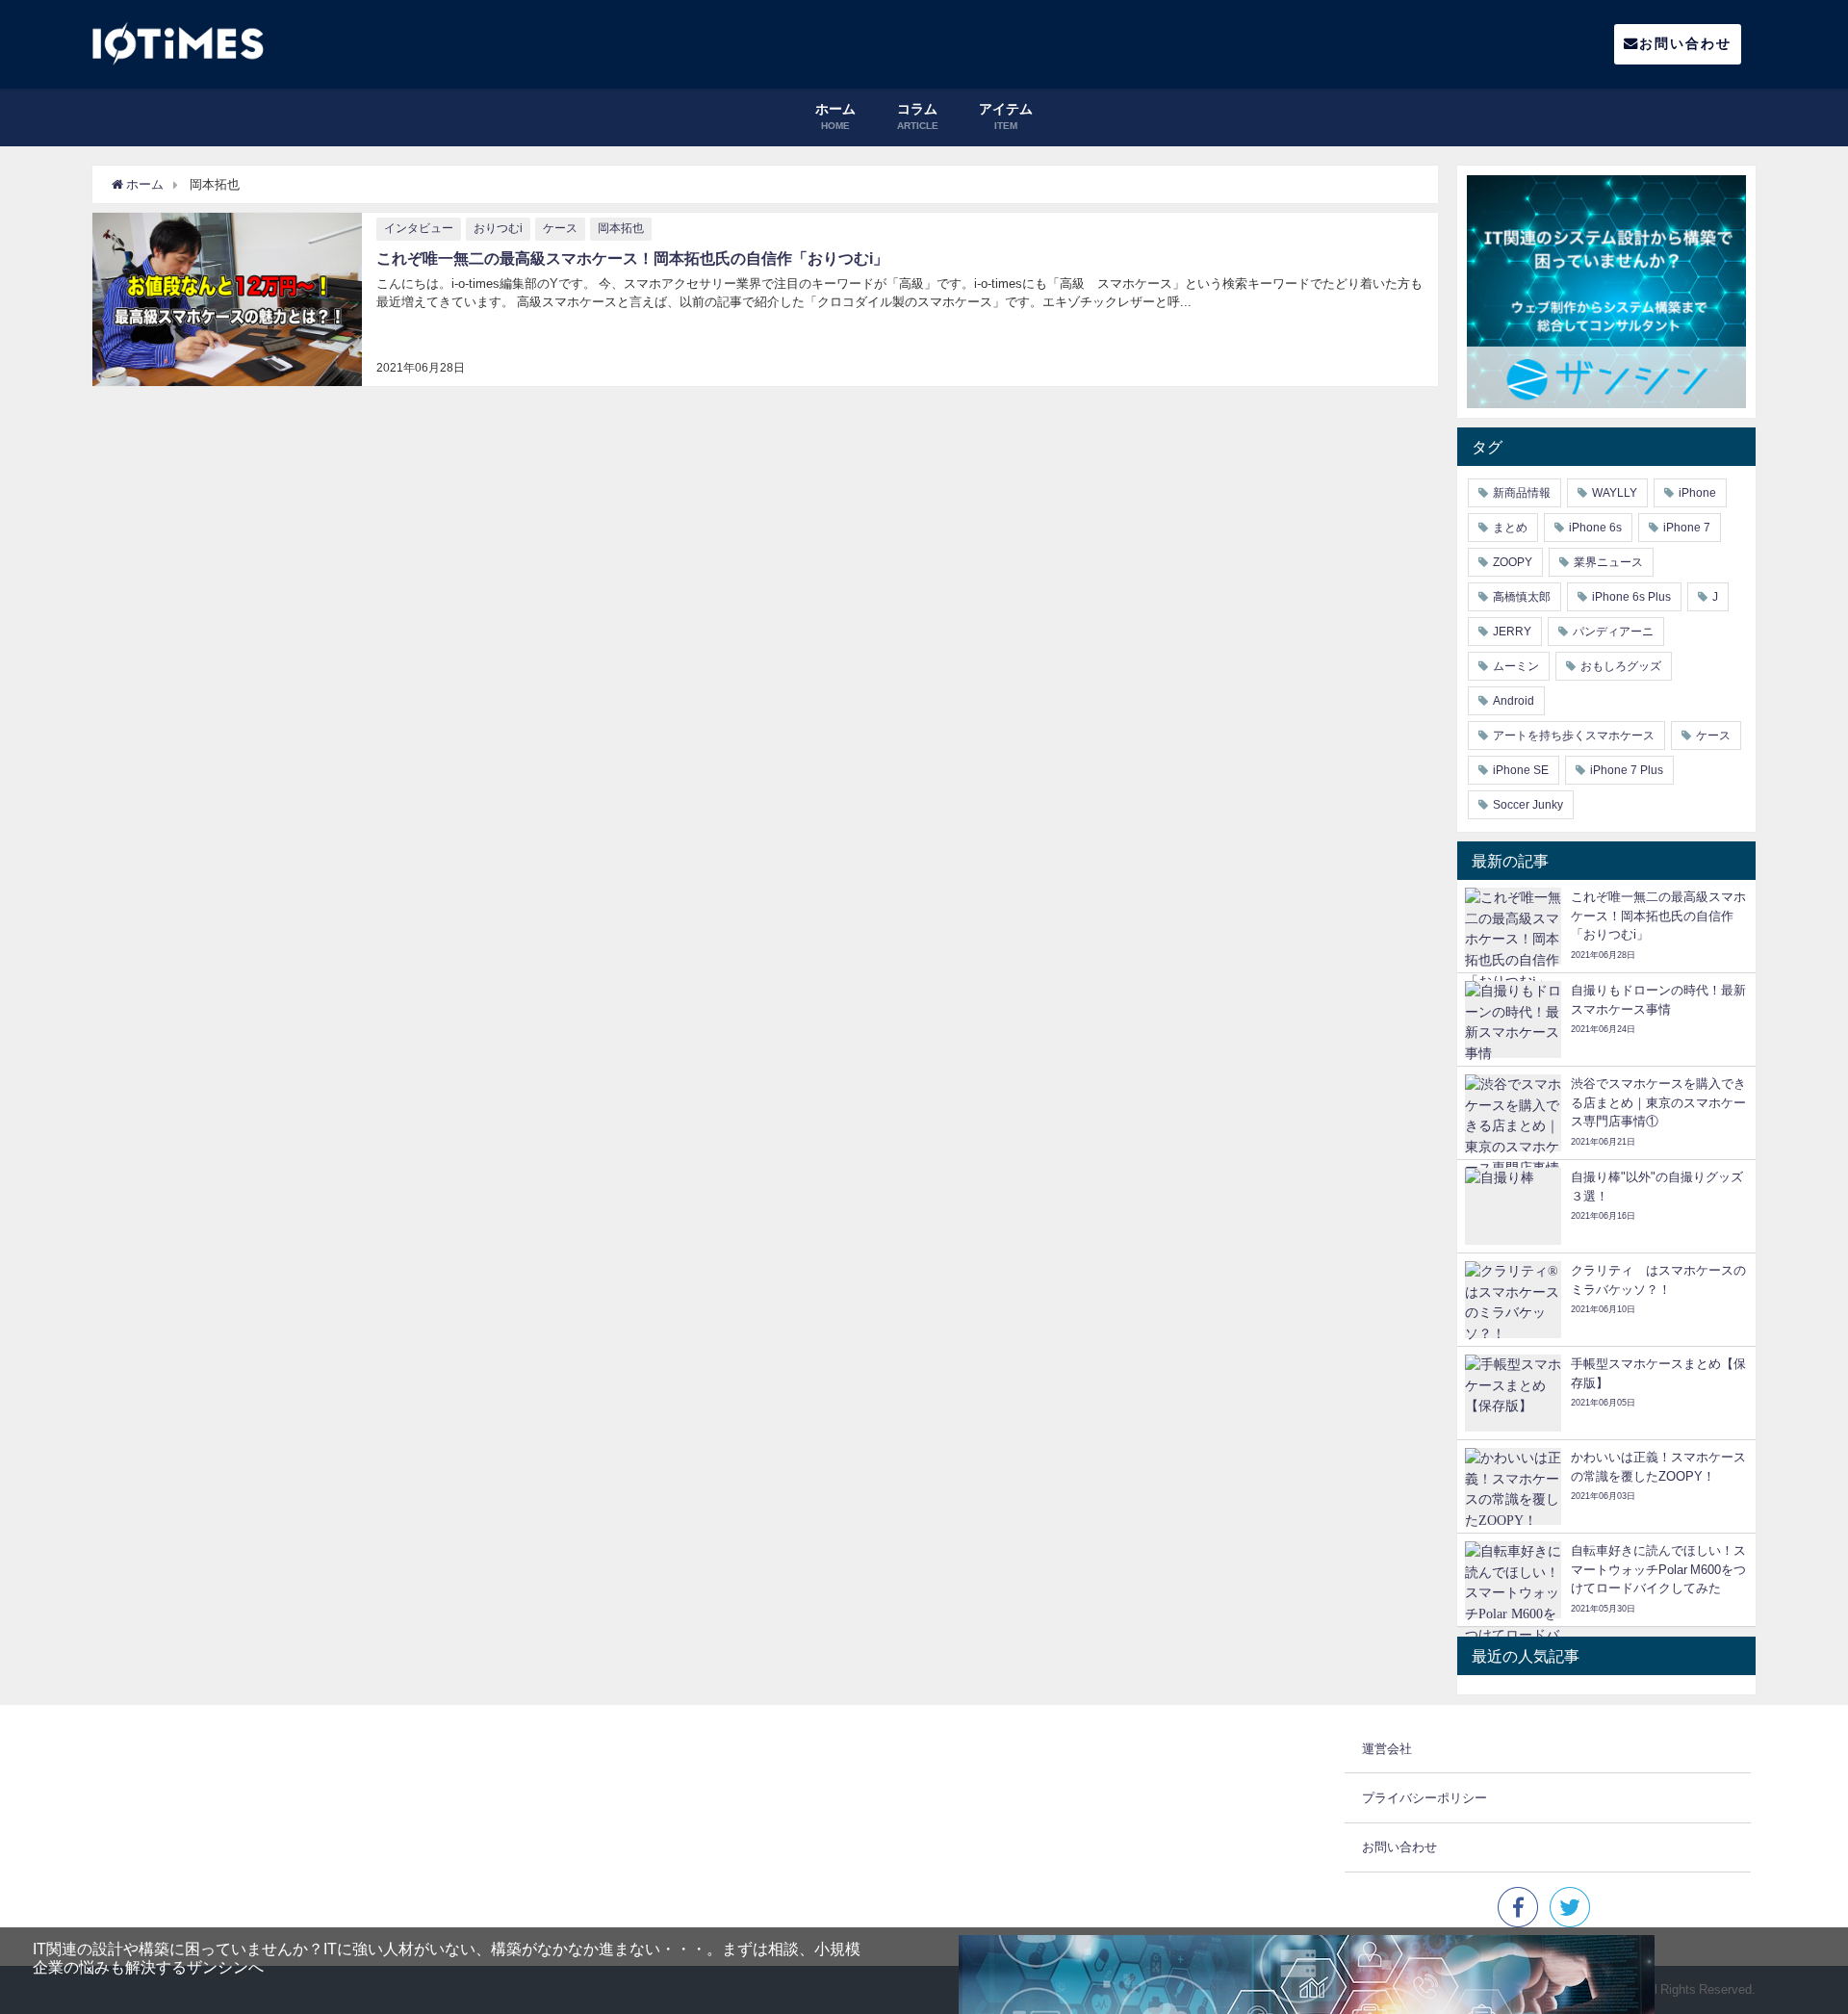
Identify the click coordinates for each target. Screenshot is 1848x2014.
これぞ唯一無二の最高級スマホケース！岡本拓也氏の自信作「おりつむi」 (632, 258)
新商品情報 (1522, 493)
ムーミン (1516, 666)
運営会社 (1387, 1749)
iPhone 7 (1687, 528)
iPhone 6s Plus (1631, 597)
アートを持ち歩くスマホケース (1574, 736)
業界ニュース (1608, 562)
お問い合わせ (1685, 43)
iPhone (1697, 493)
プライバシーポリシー (1424, 1798)
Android (1514, 701)
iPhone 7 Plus (1627, 770)
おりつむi (498, 228)
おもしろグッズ (1621, 666)
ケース (560, 228)
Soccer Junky (1528, 805)
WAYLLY (1615, 493)
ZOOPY (1513, 562)
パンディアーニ (1613, 632)
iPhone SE (1521, 770)
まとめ (1510, 528)
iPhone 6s (1595, 528)
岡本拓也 (621, 228)
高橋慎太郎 (1522, 597)
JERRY (1512, 632)
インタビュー (419, 228)
